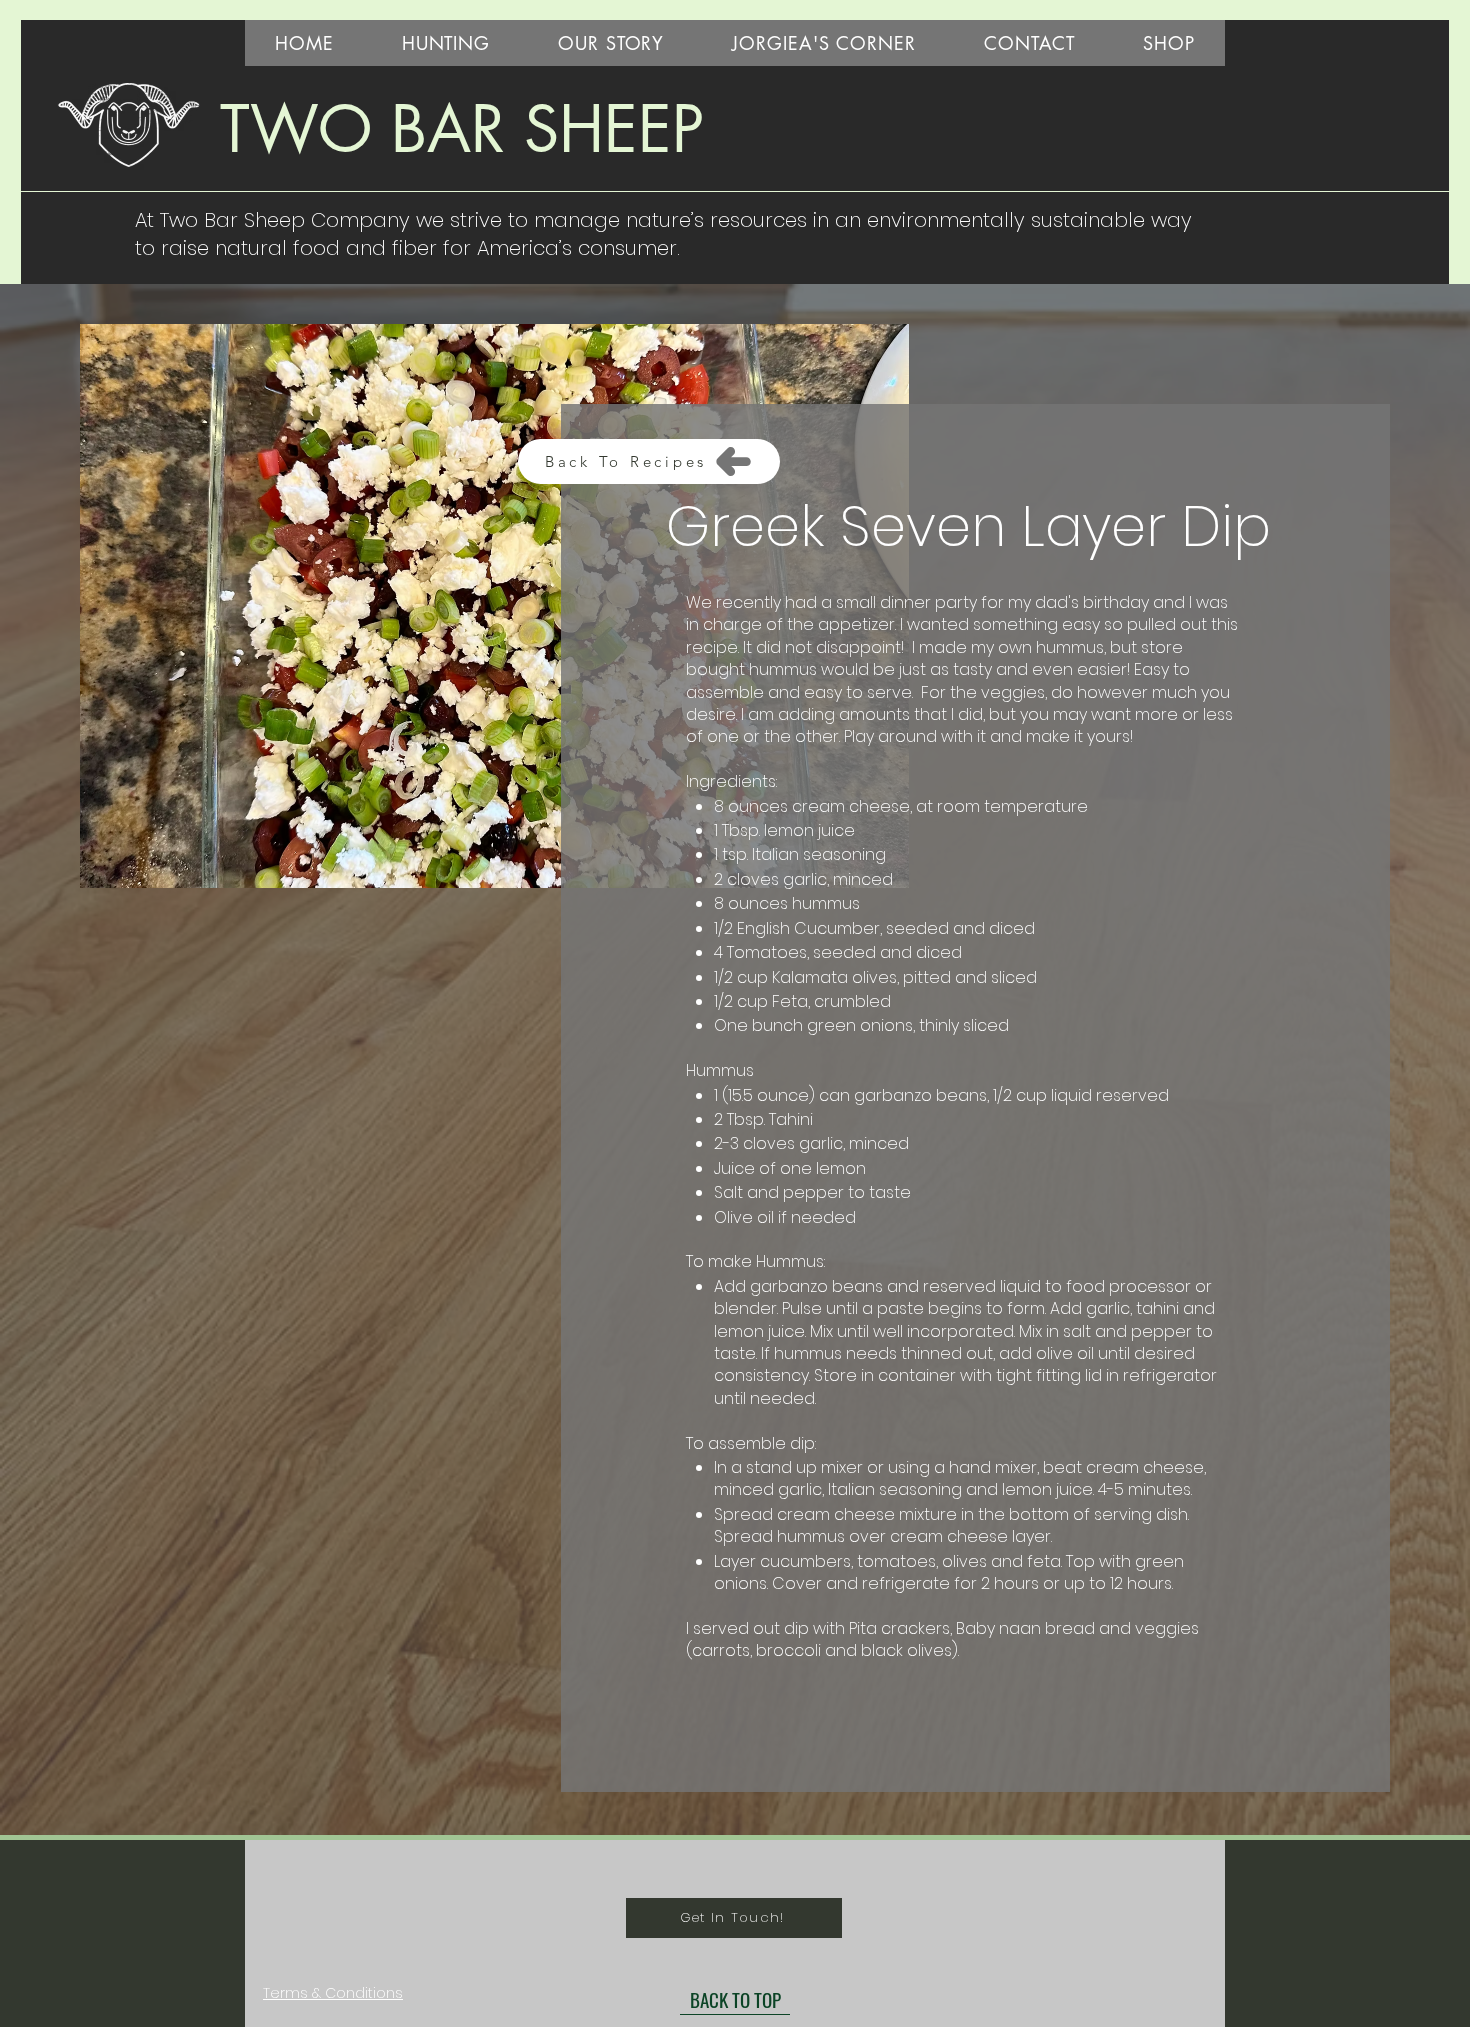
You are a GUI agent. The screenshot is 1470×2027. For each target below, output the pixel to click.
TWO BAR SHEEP (462, 129)
